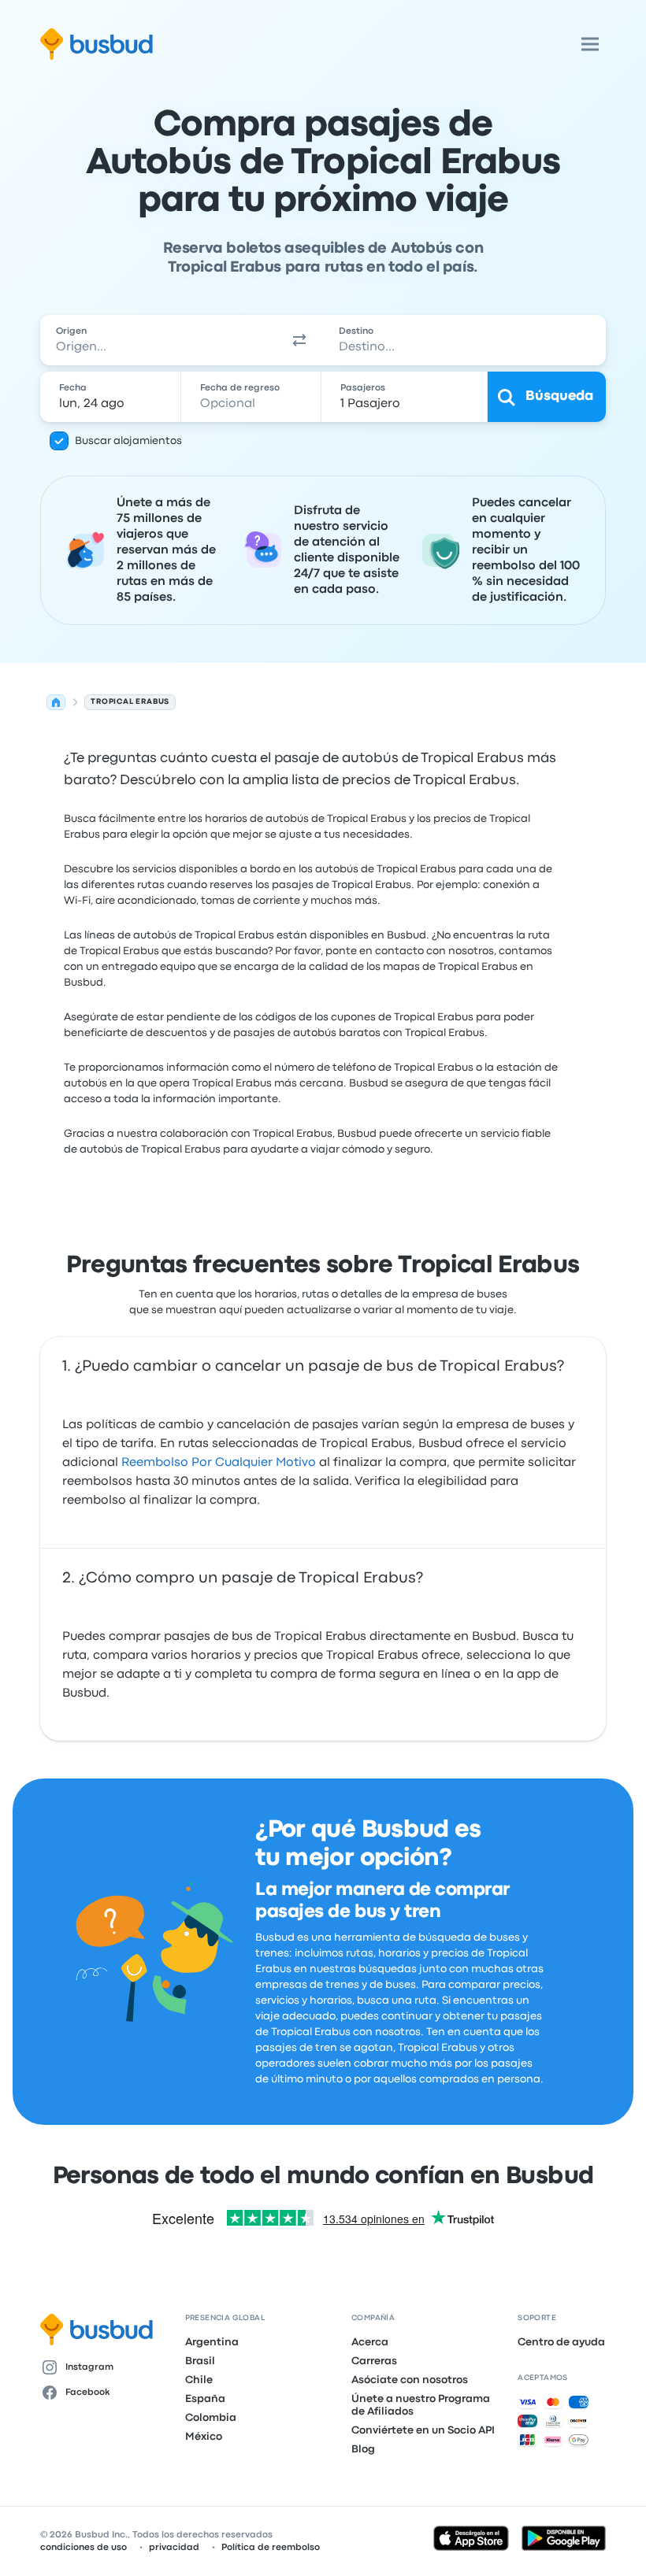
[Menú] (590, 44)
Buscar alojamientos (128, 441)
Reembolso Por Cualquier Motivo (219, 1463)
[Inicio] (56, 702)
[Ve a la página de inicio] (97, 44)
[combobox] (158, 340)
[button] (299, 340)
